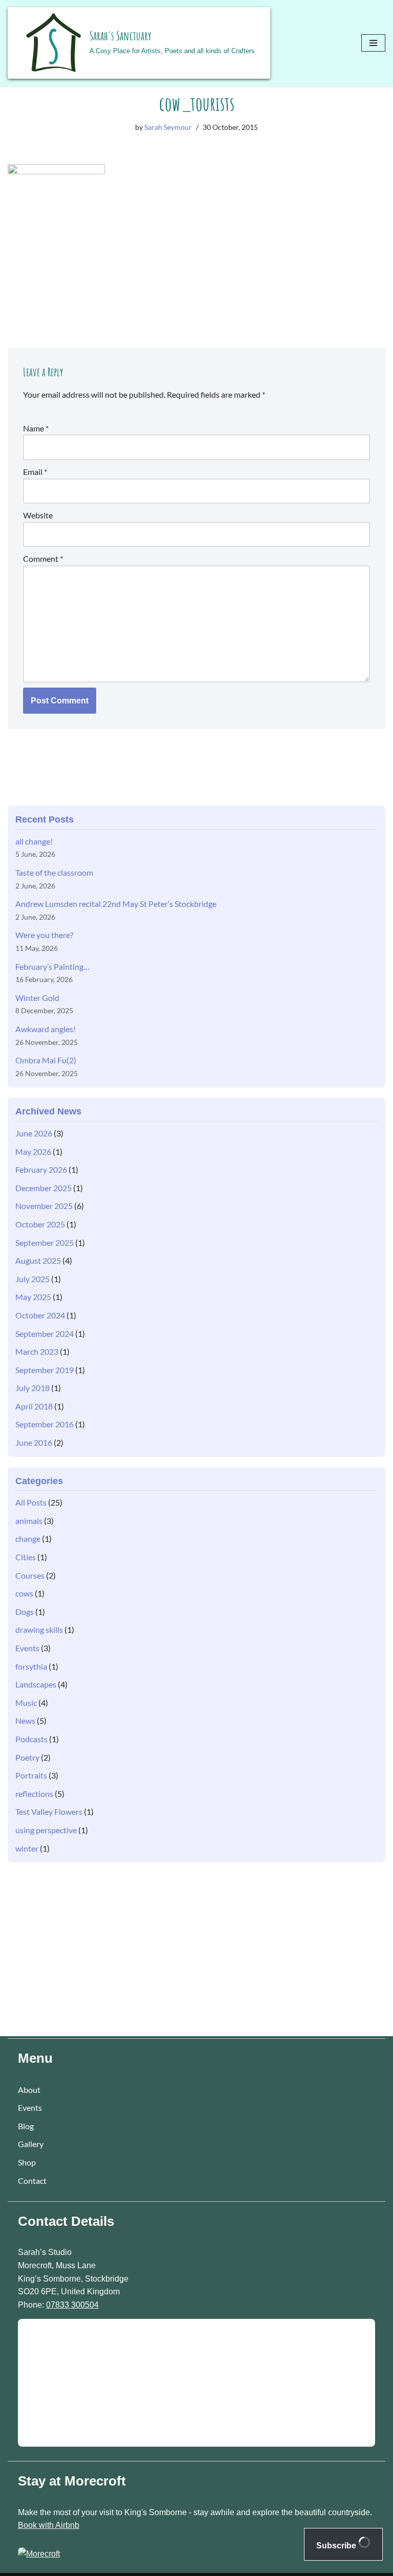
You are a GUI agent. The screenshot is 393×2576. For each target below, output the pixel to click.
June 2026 (34, 1133)
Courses (30, 1575)
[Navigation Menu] (373, 43)
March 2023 (37, 1351)
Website (38, 515)
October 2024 (40, 1315)
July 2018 (32, 1388)
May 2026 (33, 1152)
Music (26, 1703)
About (29, 2090)
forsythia (31, 1666)
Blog (26, 2126)
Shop (27, 2162)
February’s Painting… (52, 966)
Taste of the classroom (54, 872)
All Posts (31, 1502)
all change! (34, 841)
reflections (34, 1794)
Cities (26, 1557)
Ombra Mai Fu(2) (46, 1060)
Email (35, 472)
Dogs (25, 1612)
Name (36, 428)
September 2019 (45, 1370)
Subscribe (337, 2546)
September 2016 (45, 1424)
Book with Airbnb (49, 2525)
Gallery (31, 2144)
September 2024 (45, 1333)
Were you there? (44, 935)
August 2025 (38, 1260)
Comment (43, 558)
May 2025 (33, 1297)
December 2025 (43, 1188)
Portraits (31, 1775)
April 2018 (34, 1406)
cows (24, 1593)
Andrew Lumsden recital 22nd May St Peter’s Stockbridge (116, 904)
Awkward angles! (46, 1029)
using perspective (46, 1830)
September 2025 (45, 1243)
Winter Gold (37, 998)
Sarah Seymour (168, 127)
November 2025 (44, 1206)
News (25, 1720)
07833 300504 (72, 2305)
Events (27, 1648)
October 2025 (40, 1224)
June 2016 (34, 1442)
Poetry (27, 1757)
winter (27, 1848)
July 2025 (32, 1279)
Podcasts (31, 1739)
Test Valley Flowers (49, 1811)
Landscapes (36, 1684)
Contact (32, 2181)
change (28, 1538)
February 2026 (41, 1169)
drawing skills (39, 1629)
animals (29, 1521)
